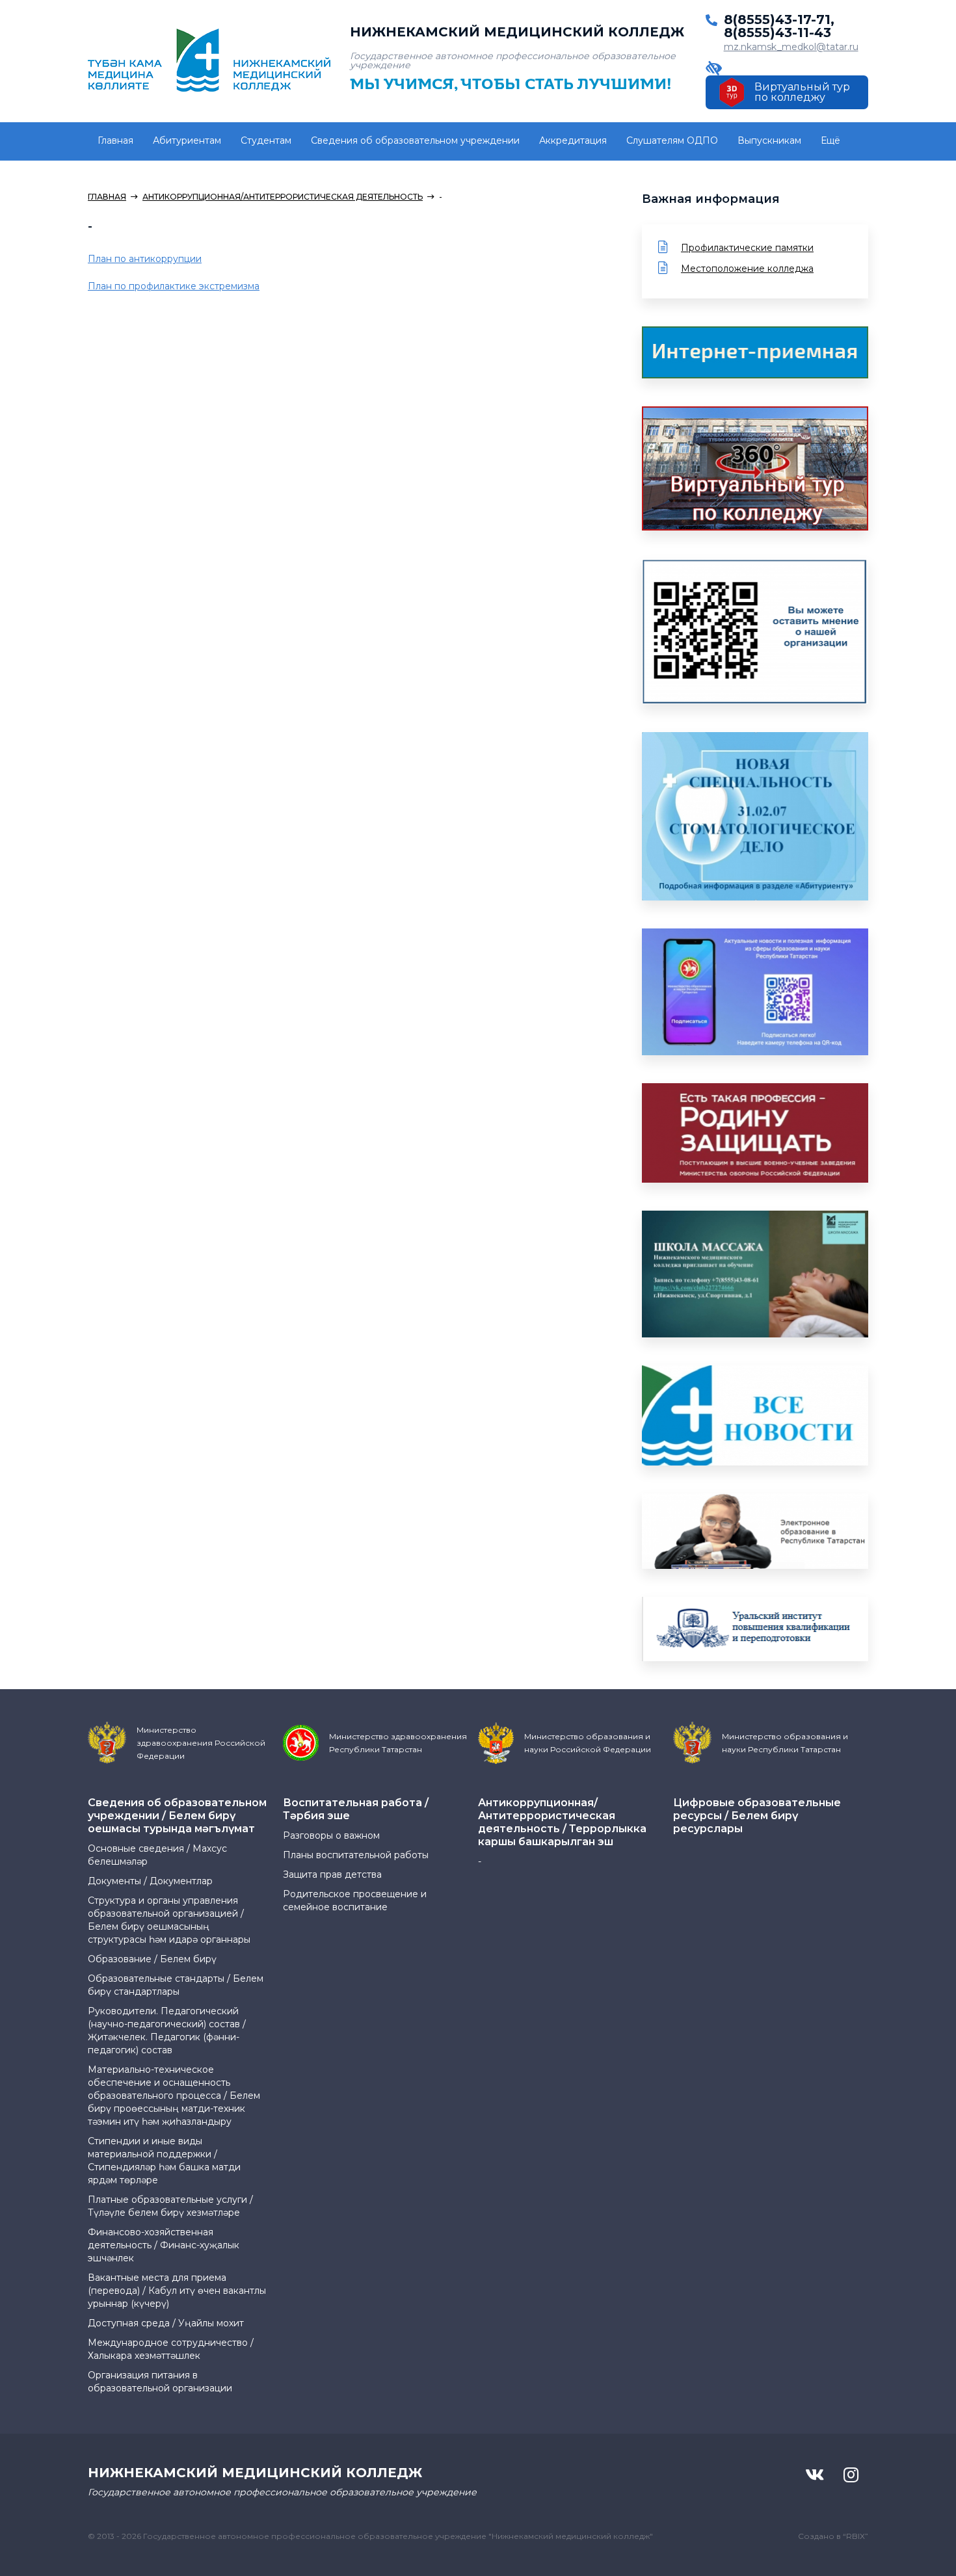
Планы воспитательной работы (356, 1855)
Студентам (266, 140)
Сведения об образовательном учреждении (415, 140)
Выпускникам (769, 140)
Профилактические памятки (747, 248)
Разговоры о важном (331, 1835)
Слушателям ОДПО (672, 140)
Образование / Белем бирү (152, 1959)
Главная (115, 140)
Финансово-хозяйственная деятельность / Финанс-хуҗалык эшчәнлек (164, 2245)
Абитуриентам (187, 140)
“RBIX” (856, 2536)
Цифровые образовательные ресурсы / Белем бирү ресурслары (757, 1816)
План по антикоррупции (145, 259)
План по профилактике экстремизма (174, 286)
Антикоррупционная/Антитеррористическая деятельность (283, 197)
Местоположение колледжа (747, 269)
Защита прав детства (332, 1874)
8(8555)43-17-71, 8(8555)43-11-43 (779, 26)
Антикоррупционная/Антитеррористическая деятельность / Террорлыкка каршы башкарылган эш (562, 1822)
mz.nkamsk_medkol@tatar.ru (791, 47)
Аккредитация (573, 140)
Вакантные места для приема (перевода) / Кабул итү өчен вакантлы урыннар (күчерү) (177, 2291)
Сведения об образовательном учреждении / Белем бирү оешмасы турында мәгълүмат (177, 1816)
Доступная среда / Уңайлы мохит (166, 2323)
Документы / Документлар (150, 1881)
